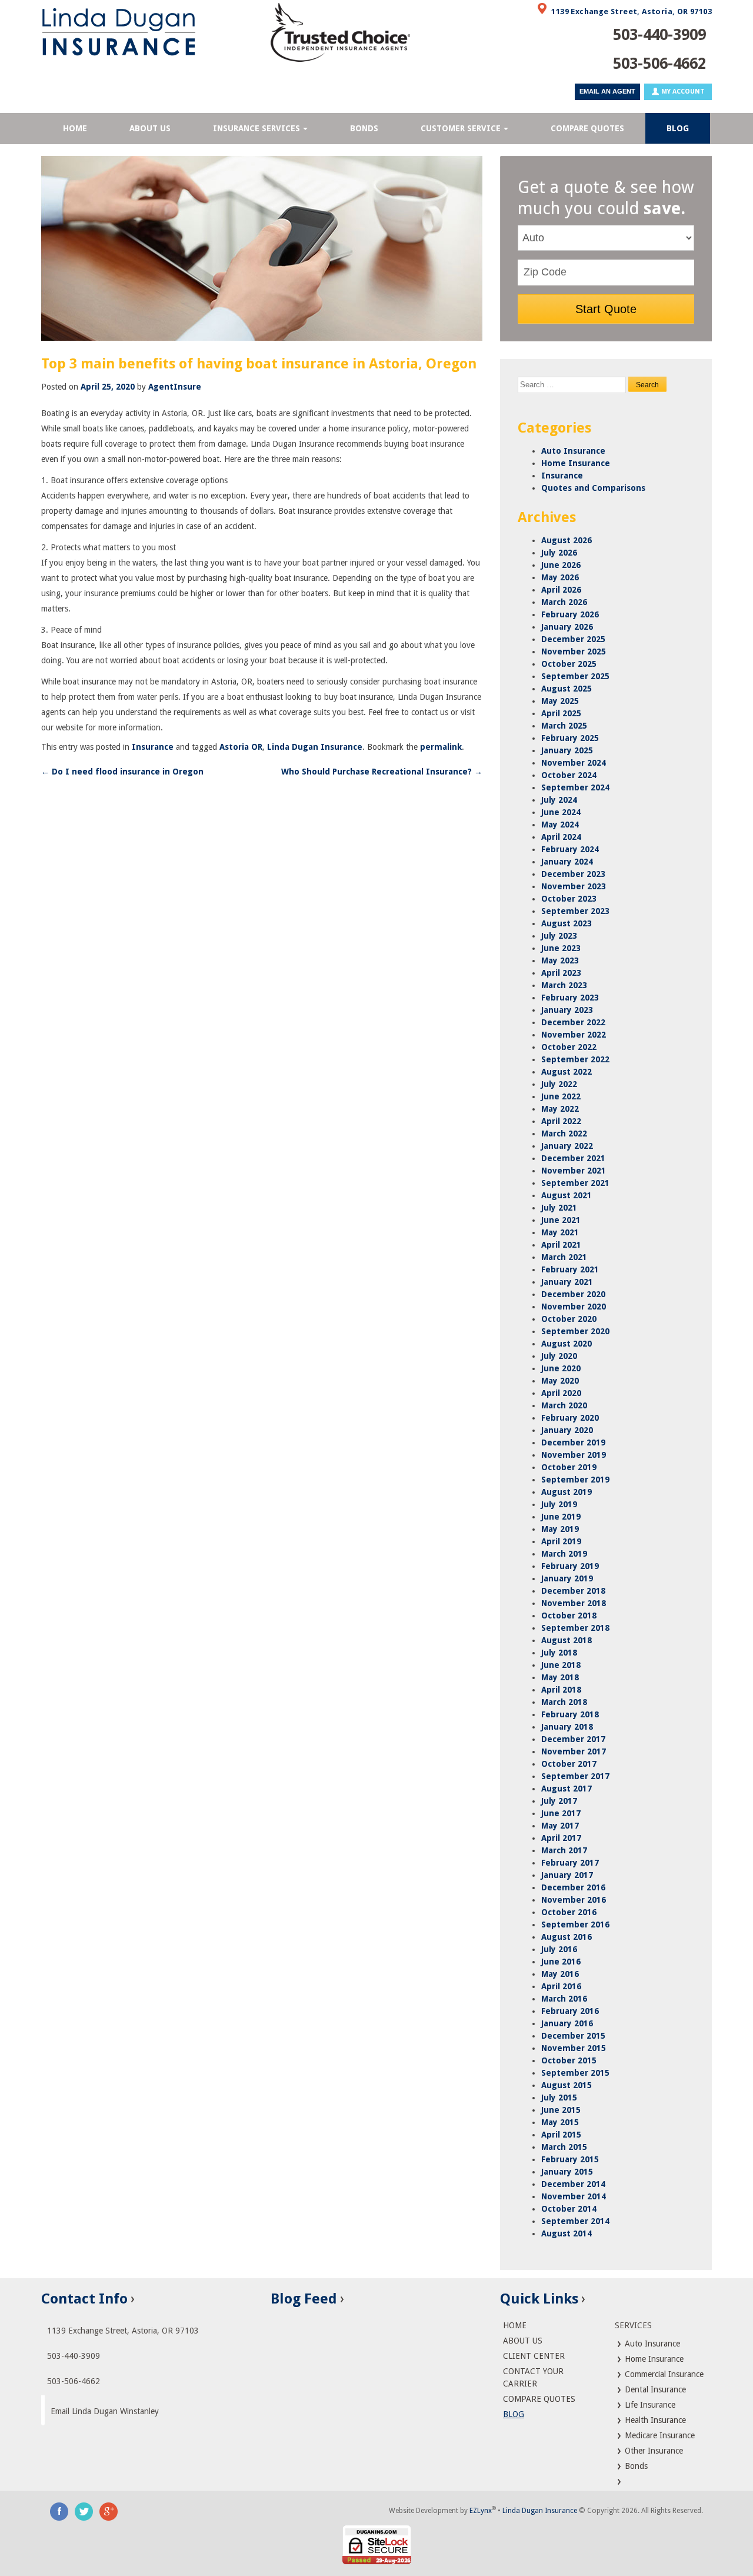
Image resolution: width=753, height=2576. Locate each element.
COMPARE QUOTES (587, 128)
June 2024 (561, 812)
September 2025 (575, 676)
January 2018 (567, 1727)
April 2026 (561, 590)
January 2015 (567, 2172)
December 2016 (573, 1887)
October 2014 (569, 2209)
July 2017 (559, 1801)
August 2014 (567, 2233)
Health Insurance (654, 2420)
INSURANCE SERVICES (256, 128)
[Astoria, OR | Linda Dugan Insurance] (147, 32)
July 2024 (559, 800)
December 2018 (573, 1591)
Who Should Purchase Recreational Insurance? (382, 772)
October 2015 (569, 2060)
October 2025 (569, 664)
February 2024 (570, 849)
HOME (75, 128)
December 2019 (573, 1442)
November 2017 (574, 1751)
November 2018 (574, 1603)
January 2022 (567, 1146)
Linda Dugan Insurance (315, 747)
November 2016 (574, 1900)
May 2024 (560, 825)
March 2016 (564, 1999)
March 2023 (564, 985)
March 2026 (564, 602)
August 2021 (567, 1195)
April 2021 (561, 1245)
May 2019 (560, 1529)
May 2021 (560, 1232)
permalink (441, 747)
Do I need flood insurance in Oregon (122, 772)
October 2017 (569, 1764)
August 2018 (567, 1640)
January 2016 (567, 2023)
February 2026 (570, 614)
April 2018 (561, 1690)
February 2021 (570, 1269)
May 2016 (560, 1974)
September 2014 (575, 2221)
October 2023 (569, 899)
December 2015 (573, 2036)
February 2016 (570, 2011)
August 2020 (567, 1344)
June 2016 (561, 1962)
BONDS (364, 128)
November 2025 (574, 652)
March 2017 (564, 1850)
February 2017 (570, 1863)
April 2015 (561, 2135)
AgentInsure (175, 387)
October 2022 (569, 1047)
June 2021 (561, 1220)
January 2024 (567, 862)
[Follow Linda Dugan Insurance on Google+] (109, 2511)
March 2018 (564, 1702)
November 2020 (574, 1307)
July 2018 (559, 1653)
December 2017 (573, 1739)
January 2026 (567, 627)
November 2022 (574, 1035)
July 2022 (559, 1084)
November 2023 (574, 886)
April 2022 (561, 1121)
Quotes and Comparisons (593, 488)
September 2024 (575, 787)
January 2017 (567, 1875)
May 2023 (560, 960)
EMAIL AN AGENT (607, 91)
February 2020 (570, 1418)
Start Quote (606, 309)
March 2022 (564, 1134)
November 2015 (574, 2048)
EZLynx (481, 2511)
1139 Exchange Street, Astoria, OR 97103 (632, 11)
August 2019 (567, 1492)
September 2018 (575, 1628)
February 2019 (570, 1566)
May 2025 (560, 701)
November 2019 (574, 1455)
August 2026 (567, 540)
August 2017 (567, 1789)
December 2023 (573, 874)
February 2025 (570, 738)
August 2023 (567, 923)
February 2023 (570, 998)
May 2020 (560, 1381)
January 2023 (567, 1010)
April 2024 (561, 837)
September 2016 (575, 1924)
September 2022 (575, 1059)
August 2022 (567, 1072)
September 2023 (575, 911)
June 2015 (561, 2110)
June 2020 (561, 1368)
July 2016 (559, 1949)
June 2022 (561, 1096)
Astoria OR (241, 747)
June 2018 (561, 1665)
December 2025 (573, 639)
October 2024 (569, 775)
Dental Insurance (654, 2389)
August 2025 (567, 689)
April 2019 (561, 1541)
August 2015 (567, 2085)
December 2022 (573, 1022)
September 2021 (575, 1183)
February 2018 (570, 1714)
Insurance (153, 747)
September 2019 (575, 1480)
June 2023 (561, 948)
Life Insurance (649, 2405)
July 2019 (559, 1504)
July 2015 (559, 2098)
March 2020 (564, 1405)
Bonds (635, 2466)
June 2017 (561, 1813)
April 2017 (561, 1838)
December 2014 (573, 2184)
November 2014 (574, 2196)
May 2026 (560, 577)
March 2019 (564, 1554)
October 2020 (569, 1319)
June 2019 (561, 1517)
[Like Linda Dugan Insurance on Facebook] (59, 2511)
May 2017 (560, 1826)
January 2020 (567, 1430)
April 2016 (561, 1986)
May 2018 (560, 1677)
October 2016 (569, 1912)
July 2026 (559, 553)
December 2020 (573, 1294)
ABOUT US (150, 128)
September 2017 (575, 1776)
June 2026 (561, 565)
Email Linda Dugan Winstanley (105, 2411)
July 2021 (559, 1208)
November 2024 (574, 763)
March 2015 (564, 2147)
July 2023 (559, 936)
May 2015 (560, 2122)
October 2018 (569, 1616)
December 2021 (573, 1158)
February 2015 (570, 2159)
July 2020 (559, 1356)
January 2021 (567, 1282)
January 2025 (567, 750)
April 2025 (561, 713)
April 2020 (561, 1393)
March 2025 (564, 726)
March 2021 (564, 1257)
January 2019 (567, 1578)
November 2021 (574, 1171)
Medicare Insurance (659, 2435)
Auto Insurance (573, 451)
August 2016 (567, 1937)
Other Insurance (653, 2451)
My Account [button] (682, 92)
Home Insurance (576, 463)
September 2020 (575, 1331)
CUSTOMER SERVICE (461, 128)
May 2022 (560, 1109)
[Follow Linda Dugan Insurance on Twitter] (84, 2511)
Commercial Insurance (663, 2374)
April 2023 (561, 973)
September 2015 (575, 2073)
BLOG (678, 128)
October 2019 (569, 1467)
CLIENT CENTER (534, 2356)
